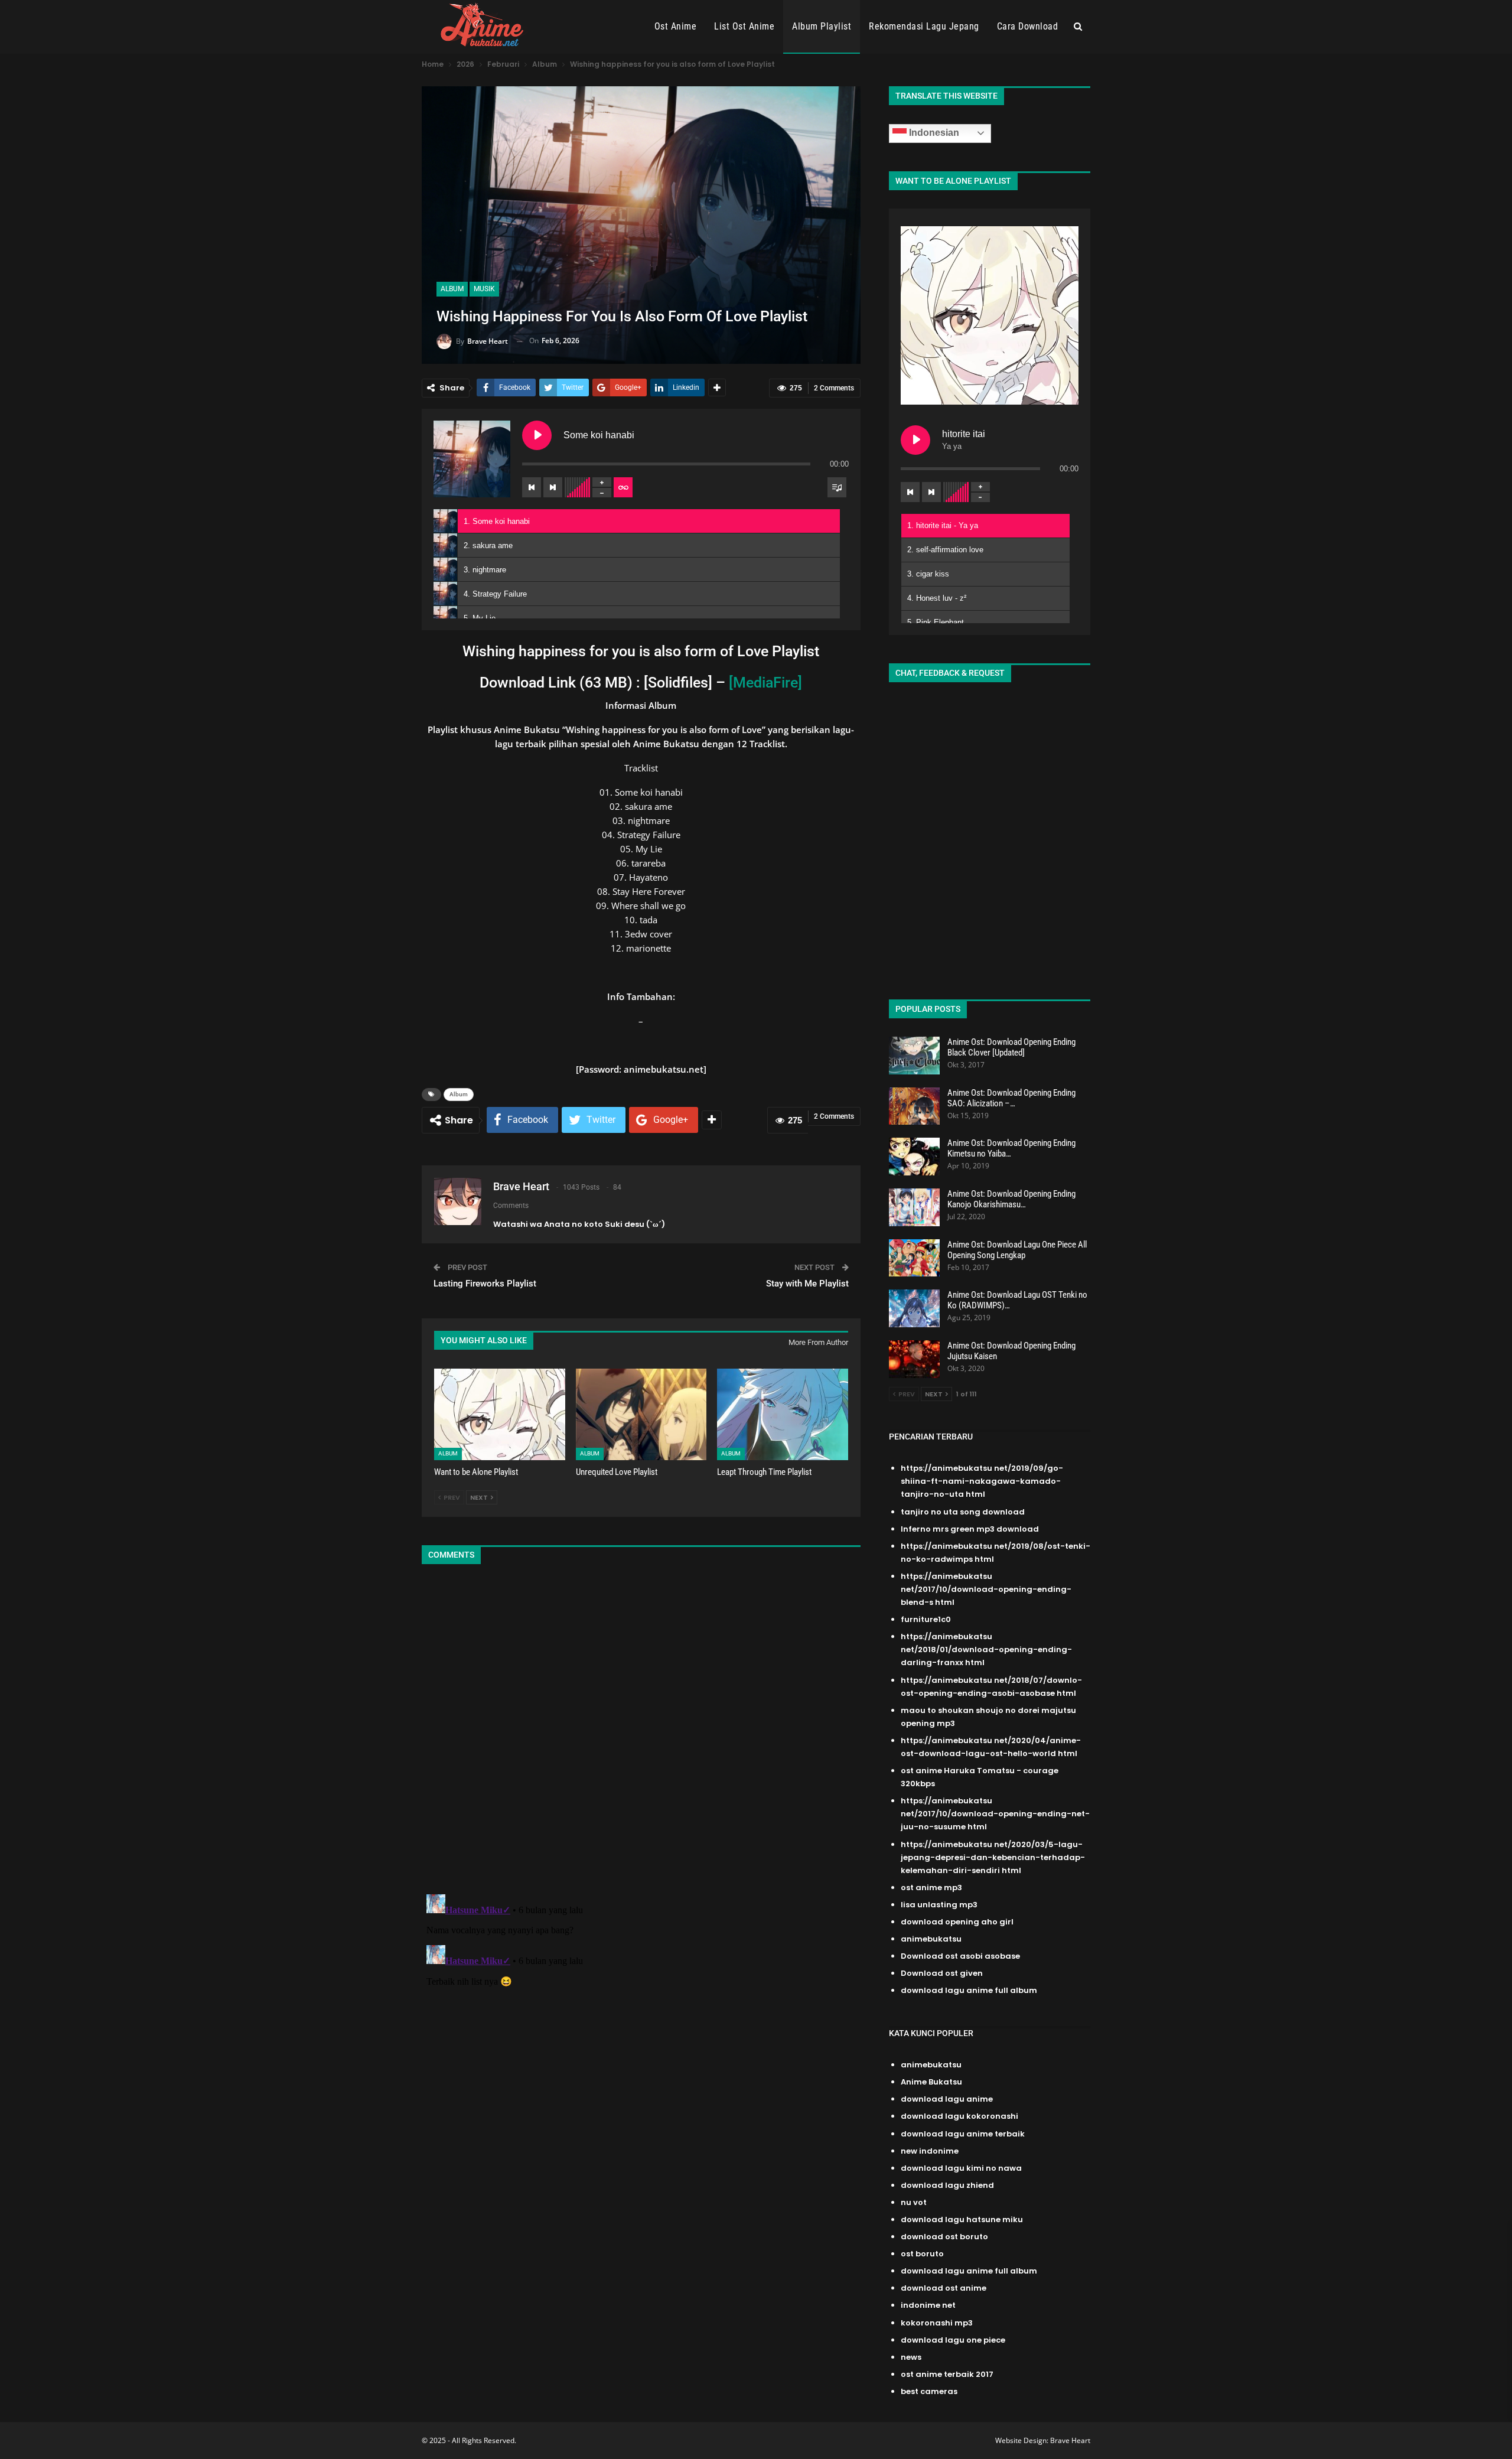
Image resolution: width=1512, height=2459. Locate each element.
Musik (484, 289)
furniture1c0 (926, 1619)
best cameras (929, 2391)
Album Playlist (822, 26)
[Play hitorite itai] (915, 440)
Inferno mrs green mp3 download (970, 1529)
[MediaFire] (765, 683)
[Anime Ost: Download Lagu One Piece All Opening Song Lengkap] (914, 1258)
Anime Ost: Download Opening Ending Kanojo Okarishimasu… (1011, 1199)
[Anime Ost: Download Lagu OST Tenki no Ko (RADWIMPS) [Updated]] (914, 1308)
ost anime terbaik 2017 (947, 2374)
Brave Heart (1070, 2440)
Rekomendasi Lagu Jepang (924, 26)
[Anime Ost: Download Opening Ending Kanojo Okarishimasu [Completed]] (914, 1207)
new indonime (930, 2151)
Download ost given (942, 1973)
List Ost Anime (744, 26)
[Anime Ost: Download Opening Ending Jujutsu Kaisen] (914, 1359)
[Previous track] (532, 487)
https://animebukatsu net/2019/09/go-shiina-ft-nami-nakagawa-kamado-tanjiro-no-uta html (982, 1481)
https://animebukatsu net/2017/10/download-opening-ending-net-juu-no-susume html (995, 1814)
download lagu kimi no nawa (961, 2168)
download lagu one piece (953, 2340)
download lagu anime (947, 2099)
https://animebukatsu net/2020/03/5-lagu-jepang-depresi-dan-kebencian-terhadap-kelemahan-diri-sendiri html (993, 1857)
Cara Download (1028, 26)
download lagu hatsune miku (962, 2219)
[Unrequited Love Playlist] (641, 1414)
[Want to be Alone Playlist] (500, 1414)
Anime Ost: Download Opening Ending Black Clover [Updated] (1011, 1047)
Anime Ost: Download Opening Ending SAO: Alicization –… (1011, 1098)
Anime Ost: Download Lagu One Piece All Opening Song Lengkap (1017, 1250)
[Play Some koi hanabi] (537, 435)
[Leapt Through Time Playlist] (783, 1414)
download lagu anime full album (969, 1990)
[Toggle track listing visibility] (837, 487)
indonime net (928, 2305)
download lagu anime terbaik (963, 2134)
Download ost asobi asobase (960, 1956)
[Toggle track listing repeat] (623, 487)
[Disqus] (641, 1731)
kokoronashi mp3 (937, 2323)
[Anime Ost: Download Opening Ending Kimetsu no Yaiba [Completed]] (914, 1157)
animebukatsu (931, 1939)
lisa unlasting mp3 (939, 1905)
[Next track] (553, 487)
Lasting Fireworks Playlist (485, 1284)
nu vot (914, 2202)
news (911, 2357)
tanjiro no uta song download (963, 1512)
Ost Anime (676, 26)
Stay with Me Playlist (807, 1284)
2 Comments (834, 388)
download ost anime (944, 2288)
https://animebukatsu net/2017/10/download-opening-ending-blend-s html (986, 1589)
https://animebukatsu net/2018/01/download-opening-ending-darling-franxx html (986, 1649)
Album (452, 289)
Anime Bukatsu (931, 2082)
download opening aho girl (957, 1922)
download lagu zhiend (947, 2185)
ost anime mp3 (931, 1888)
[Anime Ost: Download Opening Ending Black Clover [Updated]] (914, 1056)
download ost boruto (944, 2237)
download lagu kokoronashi (959, 2116)
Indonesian (933, 133)
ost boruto (922, 2254)
